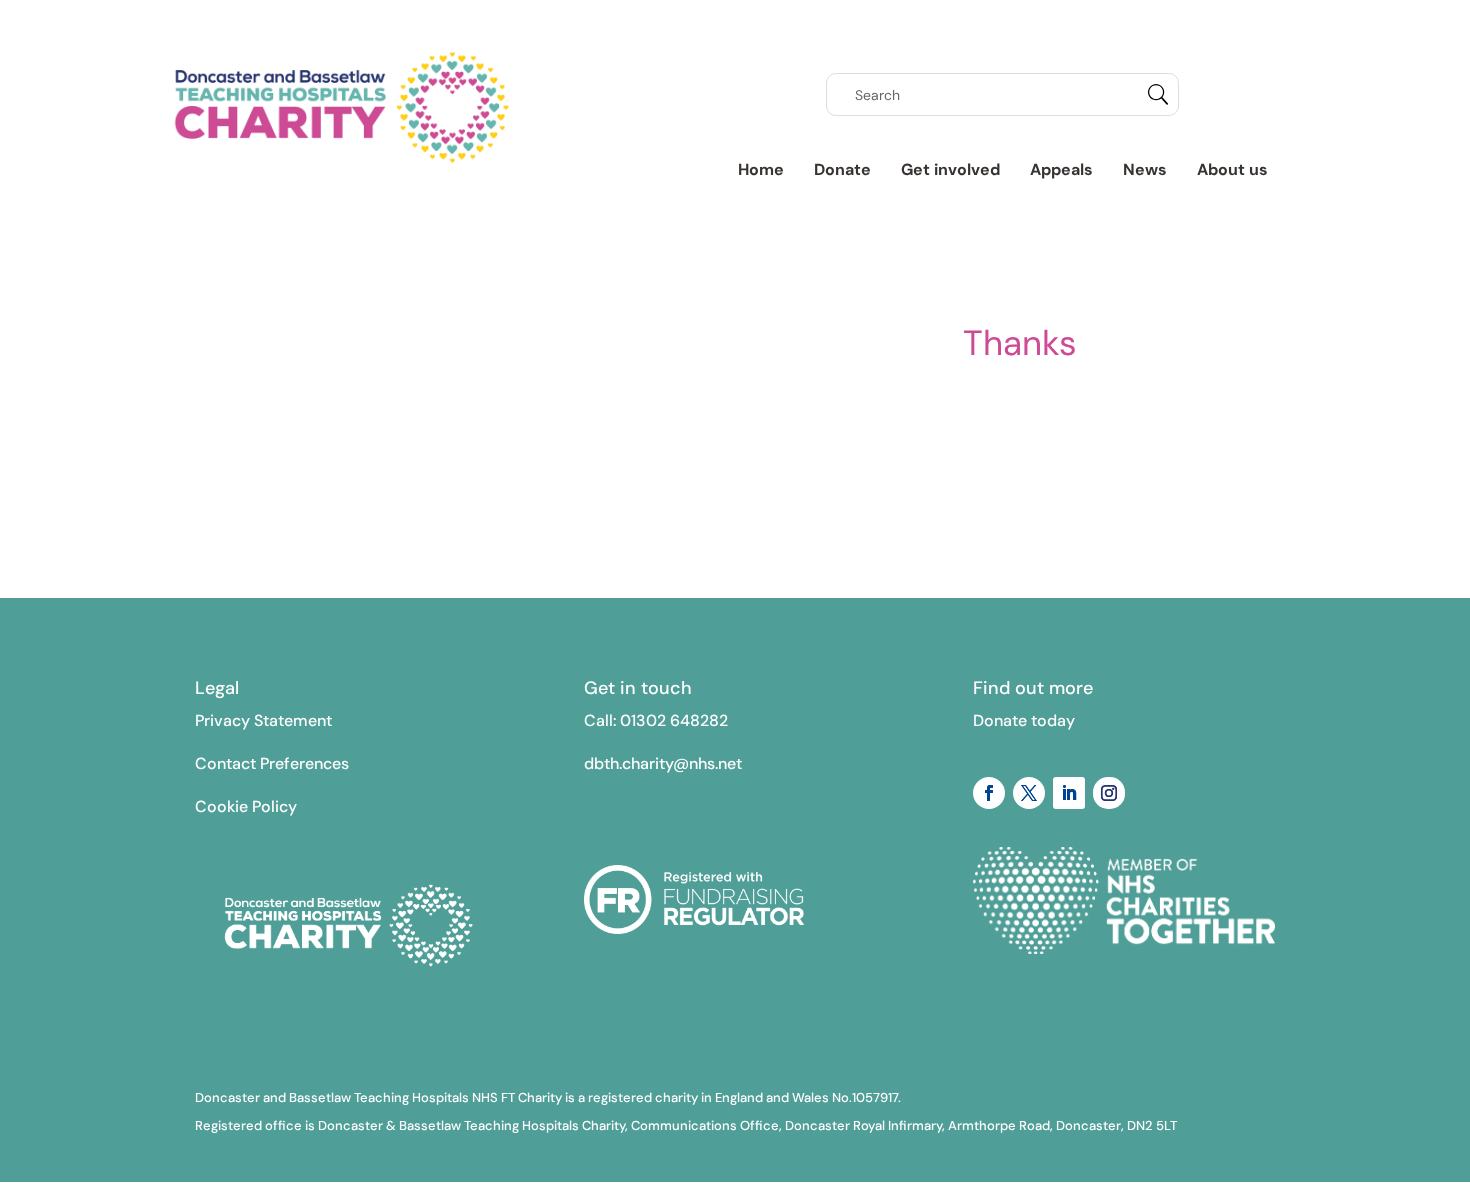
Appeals (1061, 169)
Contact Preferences (272, 763)
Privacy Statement (263, 720)
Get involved (950, 169)
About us (1232, 169)
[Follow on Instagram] (1109, 793)
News (1145, 169)
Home (761, 169)
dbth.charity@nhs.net (663, 763)
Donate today (1024, 720)
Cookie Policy (246, 806)
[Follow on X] (1029, 793)
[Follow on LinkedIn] (1069, 793)
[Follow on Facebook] (989, 793)
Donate (842, 169)
